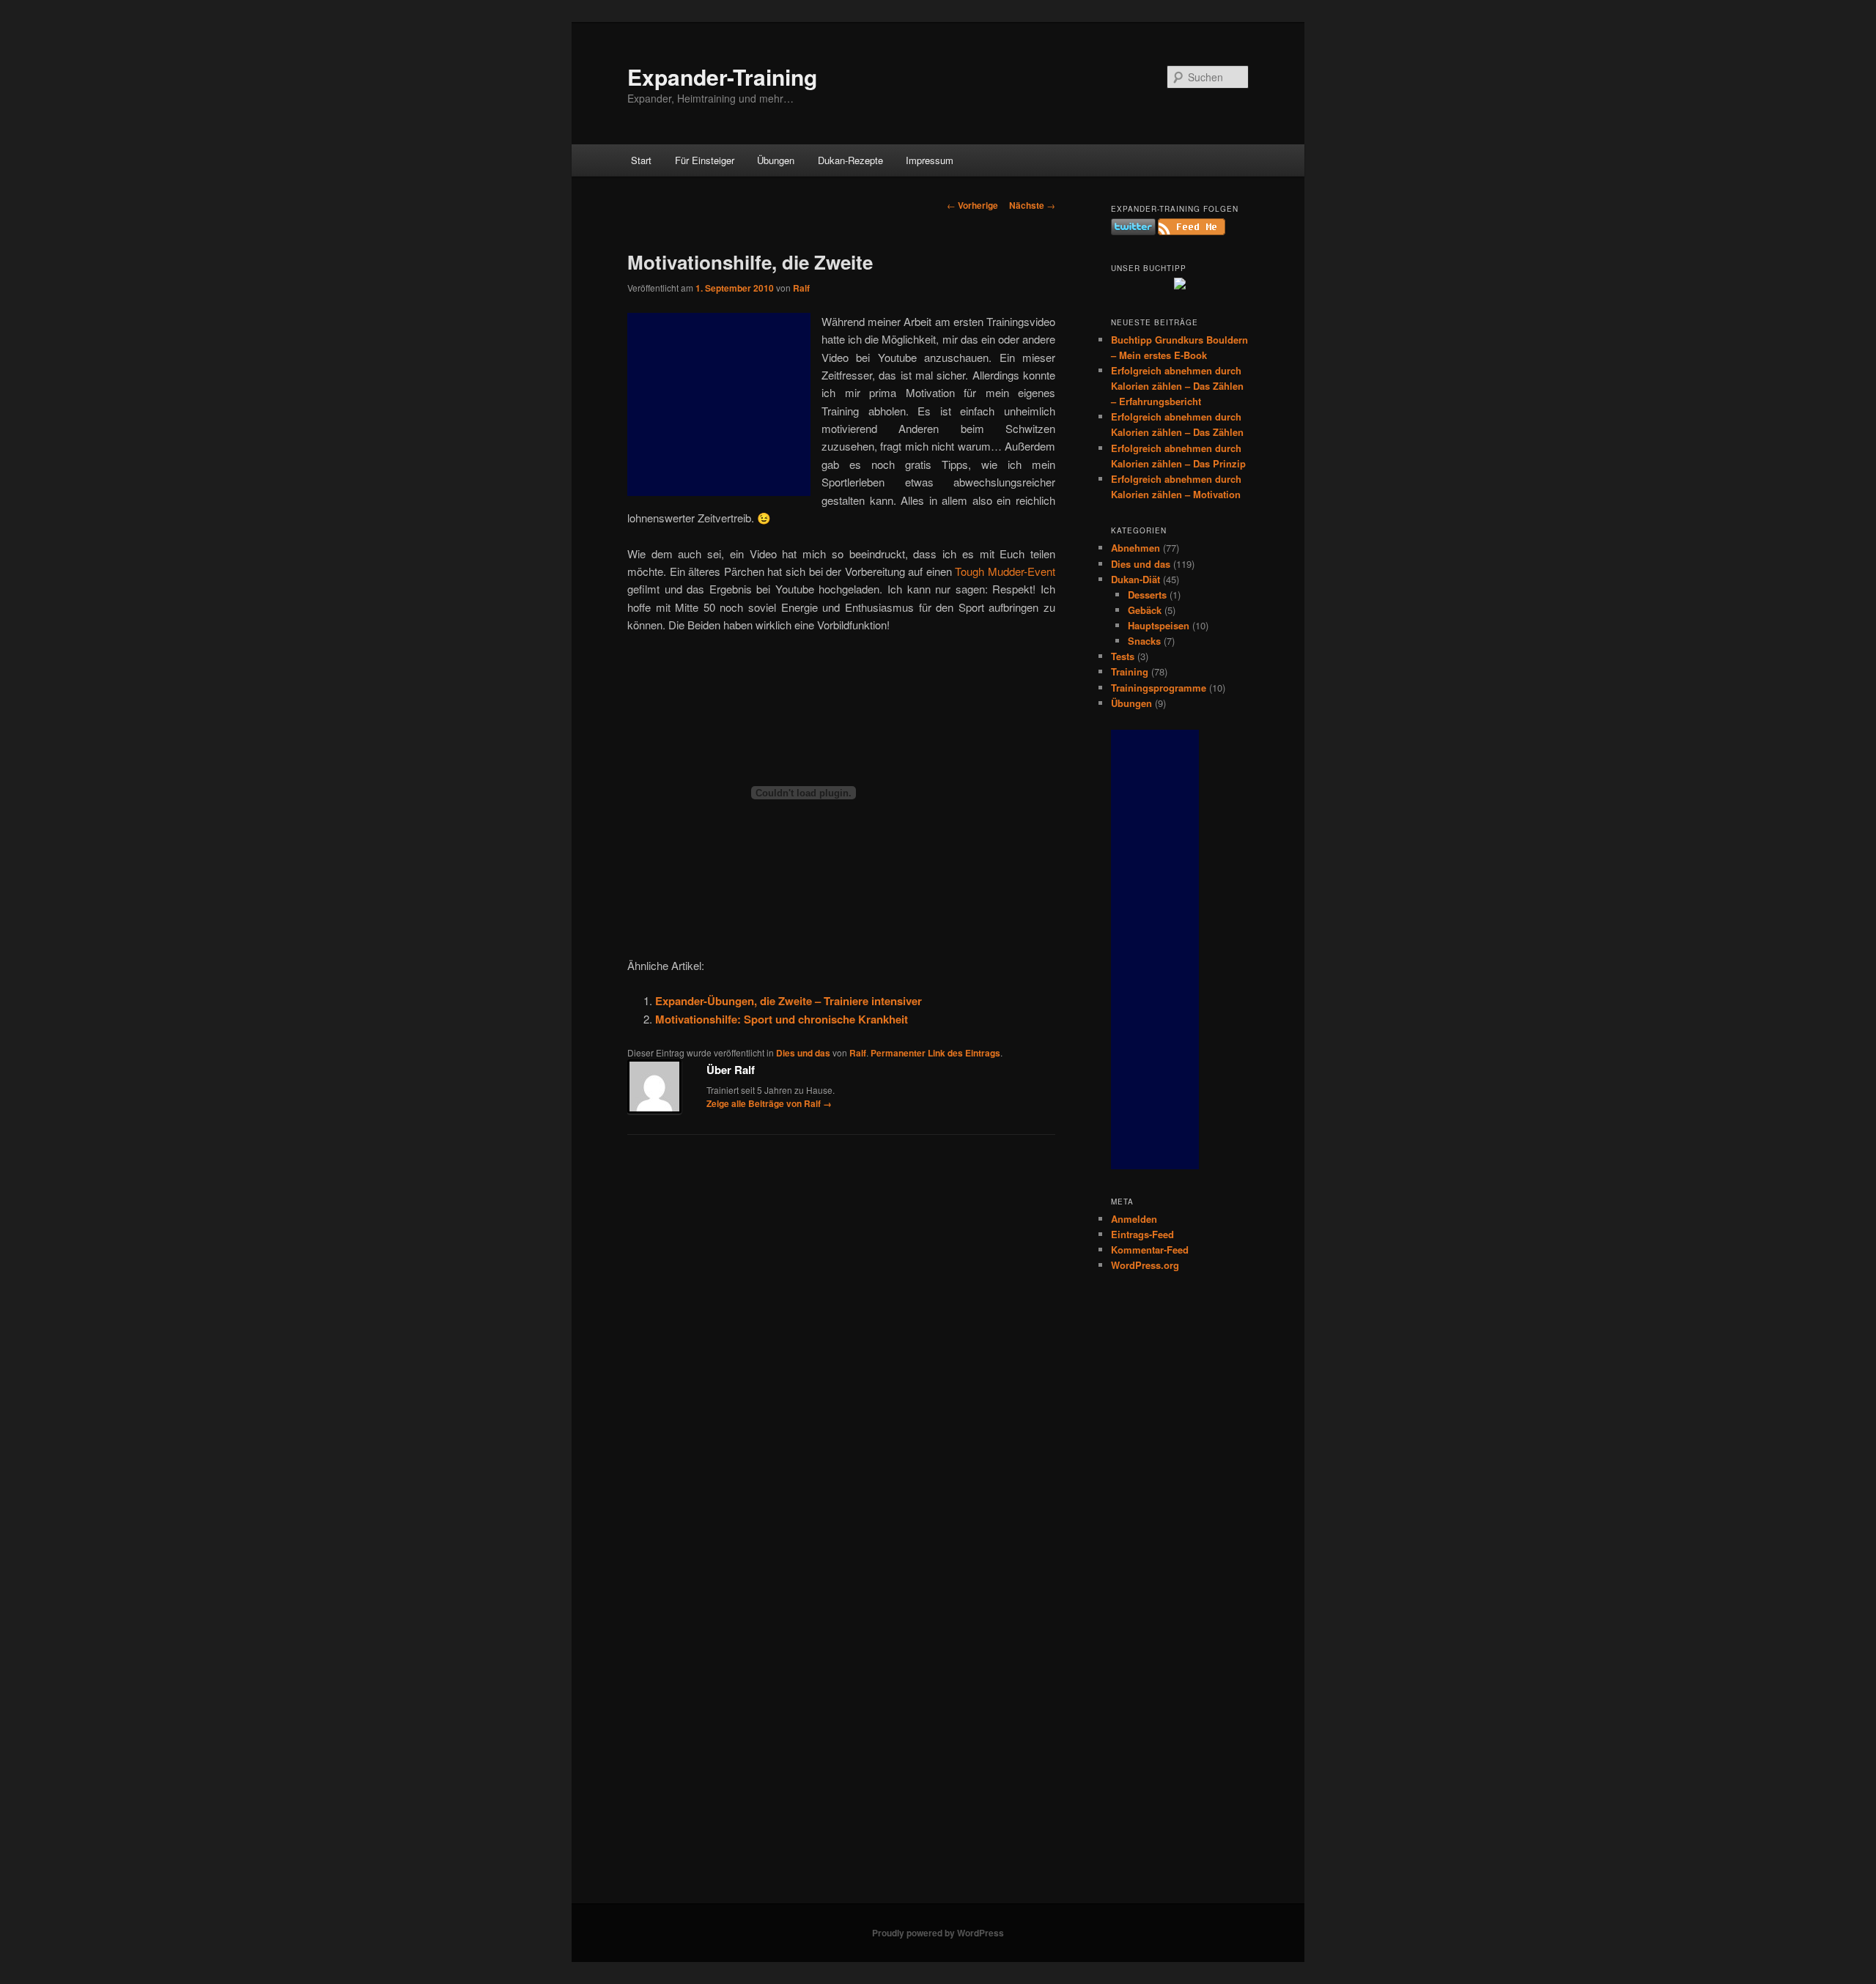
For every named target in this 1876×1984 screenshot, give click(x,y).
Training (1130, 671)
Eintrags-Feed (1142, 1234)
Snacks (1144, 641)
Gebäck (1145, 610)
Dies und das (803, 1053)
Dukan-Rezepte (850, 160)
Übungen (776, 160)
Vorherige (972, 205)
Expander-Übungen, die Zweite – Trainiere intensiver (789, 1001)
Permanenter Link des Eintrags (935, 1053)
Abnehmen (1135, 548)
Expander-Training (722, 77)
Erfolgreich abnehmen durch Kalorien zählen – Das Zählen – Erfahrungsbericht (1177, 386)
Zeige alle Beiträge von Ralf (769, 1103)
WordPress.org (1145, 1265)
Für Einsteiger (705, 160)
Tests (1123, 656)
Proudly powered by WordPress (938, 1933)
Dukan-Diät (1135, 579)
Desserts (1147, 595)
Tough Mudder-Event (1005, 571)
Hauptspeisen (1159, 625)
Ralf (801, 288)
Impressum (930, 160)
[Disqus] (841, 1336)
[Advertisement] (719, 404)
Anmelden (1134, 1219)
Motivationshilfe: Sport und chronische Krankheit (782, 1019)
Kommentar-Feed (1150, 1250)
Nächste (1032, 205)
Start (641, 160)
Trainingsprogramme (1159, 688)
